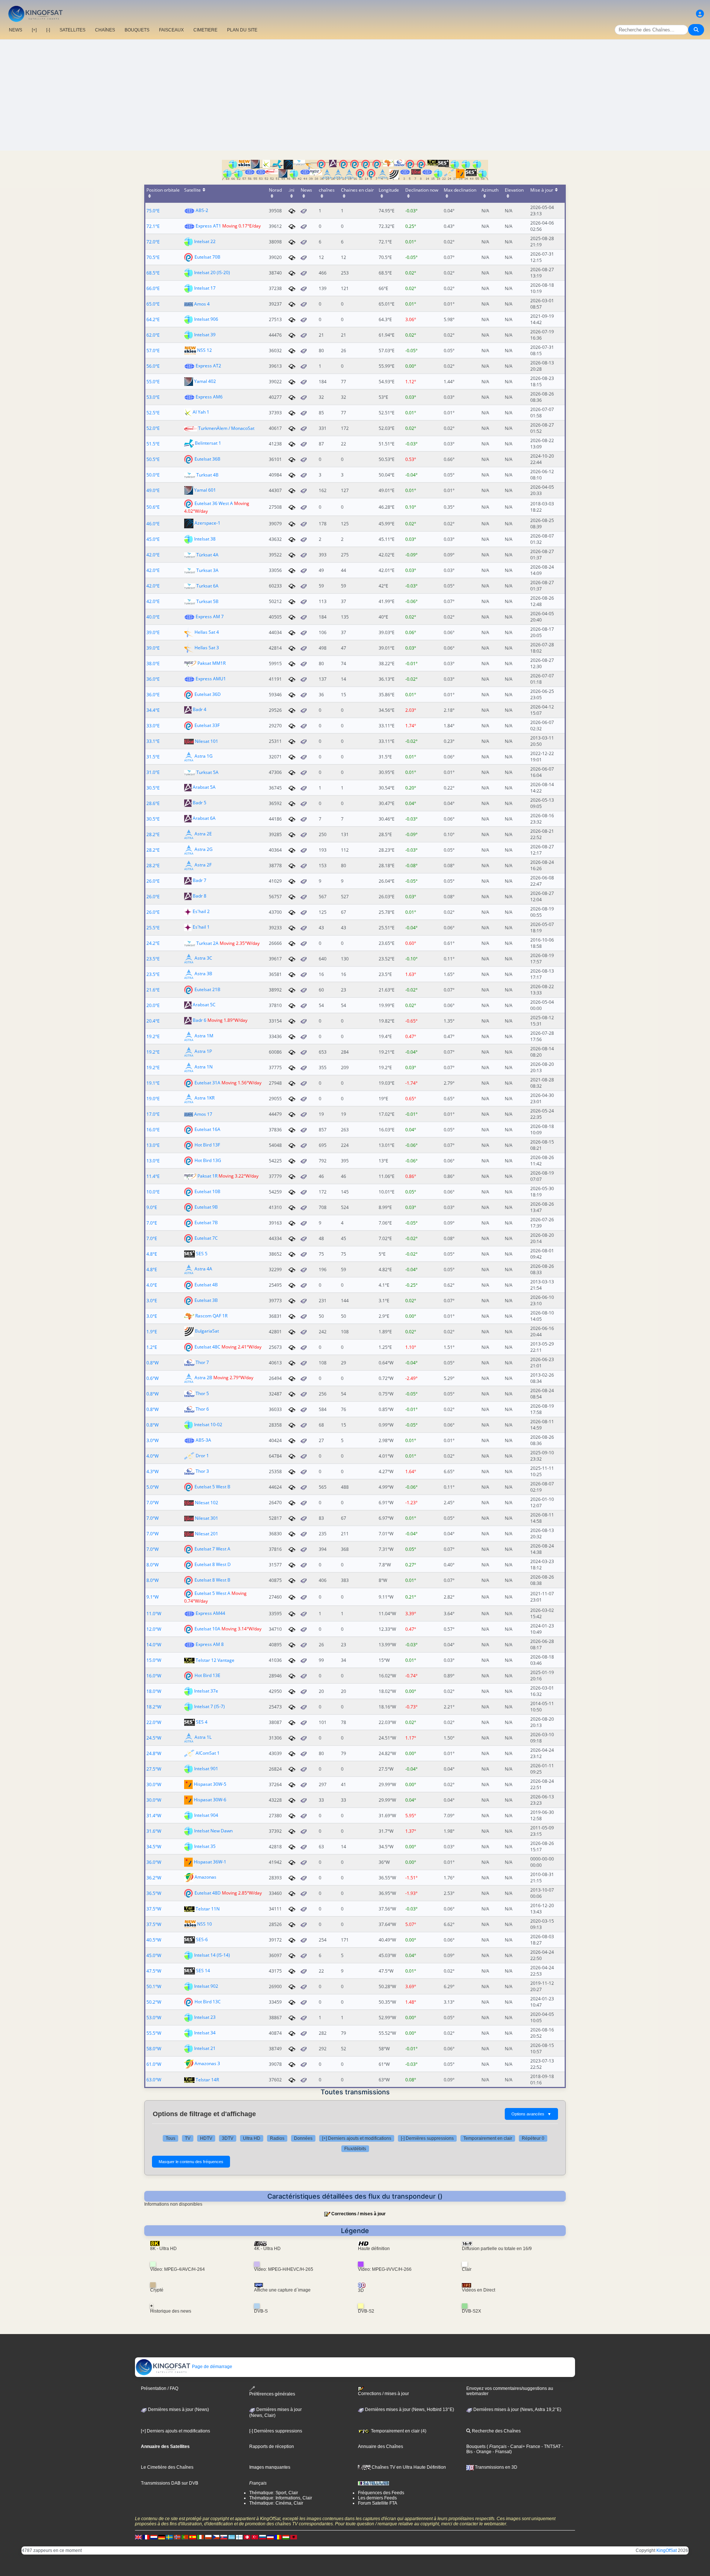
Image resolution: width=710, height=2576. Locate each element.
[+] (34, 30)
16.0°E (153, 1130)
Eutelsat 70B (207, 257)
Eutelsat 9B (206, 1207)
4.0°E (152, 1285)
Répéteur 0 (533, 2138)
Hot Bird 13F (207, 1145)
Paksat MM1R (212, 663)
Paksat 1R (207, 1176)
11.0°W (154, 1614)
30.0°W (154, 1784)
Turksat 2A (207, 943)
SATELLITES (72, 30)
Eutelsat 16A (207, 1129)
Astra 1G (204, 756)
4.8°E (152, 1254)
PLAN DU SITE (242, 30)
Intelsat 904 (206, 1815)
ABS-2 (202, 210)
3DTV (228, 2138)
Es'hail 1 (201, 927)
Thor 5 (202, 1393)
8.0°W (153, 1565)
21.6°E (153, 990)
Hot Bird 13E (207, 1675)
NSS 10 (204, 1924)
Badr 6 (200, 1021)
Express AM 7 (210, 617)
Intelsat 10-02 (208, 1425)
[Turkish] (255, 2537)
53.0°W (154, 2018)
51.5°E (153, 444)
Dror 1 (202, 1456)
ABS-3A (203, 1440)
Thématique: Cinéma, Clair (276, 2503)
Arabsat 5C (204, 1005)
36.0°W (154, 1862)
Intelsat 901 (206, 1769)
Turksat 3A (207, 570)
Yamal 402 (205, 381)
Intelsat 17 (205, 288)
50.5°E (153, 459)
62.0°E (153, 335)
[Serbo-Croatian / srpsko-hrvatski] (270, 2537)
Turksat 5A (207, 772)
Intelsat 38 (205, 539)
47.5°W (154, 1971)
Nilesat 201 (207, 1534)
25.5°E (153, 928)
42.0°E (153, 555)
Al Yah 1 (201, 412)
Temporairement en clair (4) (398, 2431)
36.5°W (154, 1893)
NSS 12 (204, 350)
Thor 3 (202, 1471)
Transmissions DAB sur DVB (170, 2483)
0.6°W (153, 1378)
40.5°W (154, 1940)
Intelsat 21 (205, 2048)
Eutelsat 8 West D (213, 1564)
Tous (170, 2138)
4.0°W (153, 1456)
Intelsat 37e (206, 1691)
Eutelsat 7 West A (212, 1549)
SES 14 (203, 1971)
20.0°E (153, 1005)
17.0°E (153, 1114)
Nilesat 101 (207, 741)
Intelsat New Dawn (213, 1831)
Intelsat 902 (206, 1986)
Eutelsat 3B (206, 1300)
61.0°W (154, 2064)
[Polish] (208, 2537)
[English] (138, 2537)
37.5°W (154, 1909)
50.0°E (153, 475)
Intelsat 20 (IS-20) (212, 272)
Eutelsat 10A (207, 1629)
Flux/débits (355, 2149)
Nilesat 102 (207, 1503)
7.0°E (152, 1223)
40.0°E (153, 617)
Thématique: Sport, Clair (274, 2493)
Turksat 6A (207, 586)
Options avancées (531, 2114)
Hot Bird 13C (208, 2002)
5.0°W (153, 1487)
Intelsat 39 (205, 335)
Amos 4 (202, 304)
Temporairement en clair (488, 2138)
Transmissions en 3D (496, 2467)
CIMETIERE (205, 30)
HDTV (206, 2138)
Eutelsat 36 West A (214, 503)
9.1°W (153, 1597)
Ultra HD (252, 2138)
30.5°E (153, 788)
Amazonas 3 (207, 2064)
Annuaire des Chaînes (381, 2447)
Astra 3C (203, 958)
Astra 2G (204, 850)
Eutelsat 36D (208, 694)
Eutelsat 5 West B (212, 1487)
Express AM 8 (210, 1644)
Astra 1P (203, 1052)
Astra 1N (204, 1067)
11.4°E (153, 1176)
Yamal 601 (205, 490)
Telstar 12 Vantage (215, 1660)
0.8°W (153, 1363)
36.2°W (154, 1878)
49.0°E (153, 490)
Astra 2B (203, 1378)
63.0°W (154, 2080)
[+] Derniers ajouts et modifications (357, 2138)
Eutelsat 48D (208, 1893)
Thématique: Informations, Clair (281, 2498)
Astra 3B (203, 974)
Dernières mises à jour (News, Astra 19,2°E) (517, 2410)
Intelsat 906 (206, 319)
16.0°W (154, 1676)
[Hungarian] (286, 2537)
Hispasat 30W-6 (210, 1800)
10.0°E (153, 1192)
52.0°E (153, 428)
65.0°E (153, 304)
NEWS (16, 30)
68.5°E (153, 273)
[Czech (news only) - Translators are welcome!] (216, 2537)
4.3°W (153, 1471)
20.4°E (153, 1021)
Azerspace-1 (207, 523)
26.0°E (153, 881)
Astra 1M (204, 1036)
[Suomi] (239, 2537)
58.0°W (154, 2049)
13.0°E (153, 1145)
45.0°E (153, 539)
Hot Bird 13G (208, 1160)
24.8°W (154, 1753)
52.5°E (153, 413)
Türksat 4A (207, 555)
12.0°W (154, 1629)
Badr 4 (200, 710)
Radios (277, 2138)
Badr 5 (200, 803)
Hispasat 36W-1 (210, 1862)
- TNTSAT (550, 2447)
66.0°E (153, 288)
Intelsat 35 (205, 1846)
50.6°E (153, 507)
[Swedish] (169, 2537)
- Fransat (501, 2452)
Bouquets (476, 2447)
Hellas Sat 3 (207, 648)
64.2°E (153, 319)
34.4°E (153, 710)
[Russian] (263, 2537)
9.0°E (152, 1207)
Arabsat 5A (204, 787)
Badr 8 (200, 896)
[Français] (146, 2537)
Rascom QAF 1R (211, 1316)
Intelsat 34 (205, 2033)
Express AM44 (210, 1613)
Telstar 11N (208, 1909)
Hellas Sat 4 (207, 632)
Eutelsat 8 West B (212, 1580)
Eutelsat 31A (207, 1083)
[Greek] (231, 2537)
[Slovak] (224, 2537)
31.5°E (153, 757)
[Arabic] (247, 2537)
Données (303, 2138)
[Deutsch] (162, 2537)
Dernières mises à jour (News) (178, 2410)
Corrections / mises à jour (359, 2214)
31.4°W (154, 1816)
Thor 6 (202, 1409)
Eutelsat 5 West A (212, 1593)
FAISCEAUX (171, 30)
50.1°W (154, 1986)
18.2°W (154, 1707)
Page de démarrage (212, 2367)
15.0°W (154, 1660)
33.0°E (153, 726)
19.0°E (153, 1099)
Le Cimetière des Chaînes (167, 2467)
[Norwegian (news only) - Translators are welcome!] (177, 2537)
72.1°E (153, 226)
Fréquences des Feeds (381, 2493)
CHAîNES (105, 30)
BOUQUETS (137, 30)
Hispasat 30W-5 (210, 1784)
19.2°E (153, 1036)
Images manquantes (270, 2467)
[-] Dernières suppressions (427, 2138)
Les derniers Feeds (377, 2498)
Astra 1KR (204, 1098)
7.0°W (153, 1503)
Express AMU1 (211, 679)
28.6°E (153, 803)
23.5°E (153, 959)
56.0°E (153, 366)
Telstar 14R (207, 2080)
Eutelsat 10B (207, 1191)
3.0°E (152, 1301)
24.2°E (153, 943)
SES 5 (202, 1254)
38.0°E (153, 664)
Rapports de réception (272, 2447)
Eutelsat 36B (207, 459)
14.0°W (154, 1645)
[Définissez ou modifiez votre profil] (700, 14)
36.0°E (153, 679)
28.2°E (153, 834)
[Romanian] (278, 2537)
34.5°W (154, 1847)
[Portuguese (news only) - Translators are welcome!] (185, 2537)
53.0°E (153, 397)
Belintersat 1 (208, 443)
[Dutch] (154, 2537)
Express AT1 (208, 226)
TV (188, 2138)
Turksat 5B (207, 601)
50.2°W (154, 2002)
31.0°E (153, 772)
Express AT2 (208, 366)
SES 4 (202, 1722)
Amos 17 (203, 1114)
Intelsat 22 (205, 241)
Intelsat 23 (205, 2017)
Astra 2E (203, 834)
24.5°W (154, 1738)
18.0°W (154, 1691)
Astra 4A (203, 1269)
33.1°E (153, 741)
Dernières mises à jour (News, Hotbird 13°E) (409, 2410)
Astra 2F (203, 865)
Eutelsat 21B (207, 989)
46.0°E (153, 524)
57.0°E (153, 351)
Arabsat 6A (204, 819)
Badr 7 (200, 881)
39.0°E (153, 632)
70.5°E (153, 257)
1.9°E (152, 1332)
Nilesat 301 (207, 1518)
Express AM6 (209, 397)
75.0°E (153, 211)
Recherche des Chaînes (496, 2431)
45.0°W (154, 1955)
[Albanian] (294, 2537)
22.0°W (154, 1722)
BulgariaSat (207, 1331)
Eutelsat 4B (206, 1285)
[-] (48, 30)
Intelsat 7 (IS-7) (209, 1706)
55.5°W (154, 2033)
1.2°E (152, 1347)
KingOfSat (667, 2550)
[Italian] (200, 2537)
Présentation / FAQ (160, 2388)
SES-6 (202, 1939)
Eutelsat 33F (207, 725)
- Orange (482, 2452)
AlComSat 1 (208, 1753)
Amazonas (205, 1877)
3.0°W (153, 1440)
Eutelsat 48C (207, 1347)
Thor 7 (202, 1362)
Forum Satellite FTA (378, 2503)
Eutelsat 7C (206, 1238)
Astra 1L (203, 1737)
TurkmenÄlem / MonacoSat (226, 428)
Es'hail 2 (201, 912)
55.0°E (153, 382)
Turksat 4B (207, 475)
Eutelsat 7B (206, 1223)
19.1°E (153, 1083)
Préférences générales (272, 2394)
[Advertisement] (355, 95)
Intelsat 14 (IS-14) (212, 1955)
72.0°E (153, 242)
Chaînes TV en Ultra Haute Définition (408, 2467)
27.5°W (154, 1769)
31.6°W (154, 1831)
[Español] (193, 2537)
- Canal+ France (523, 2447)
